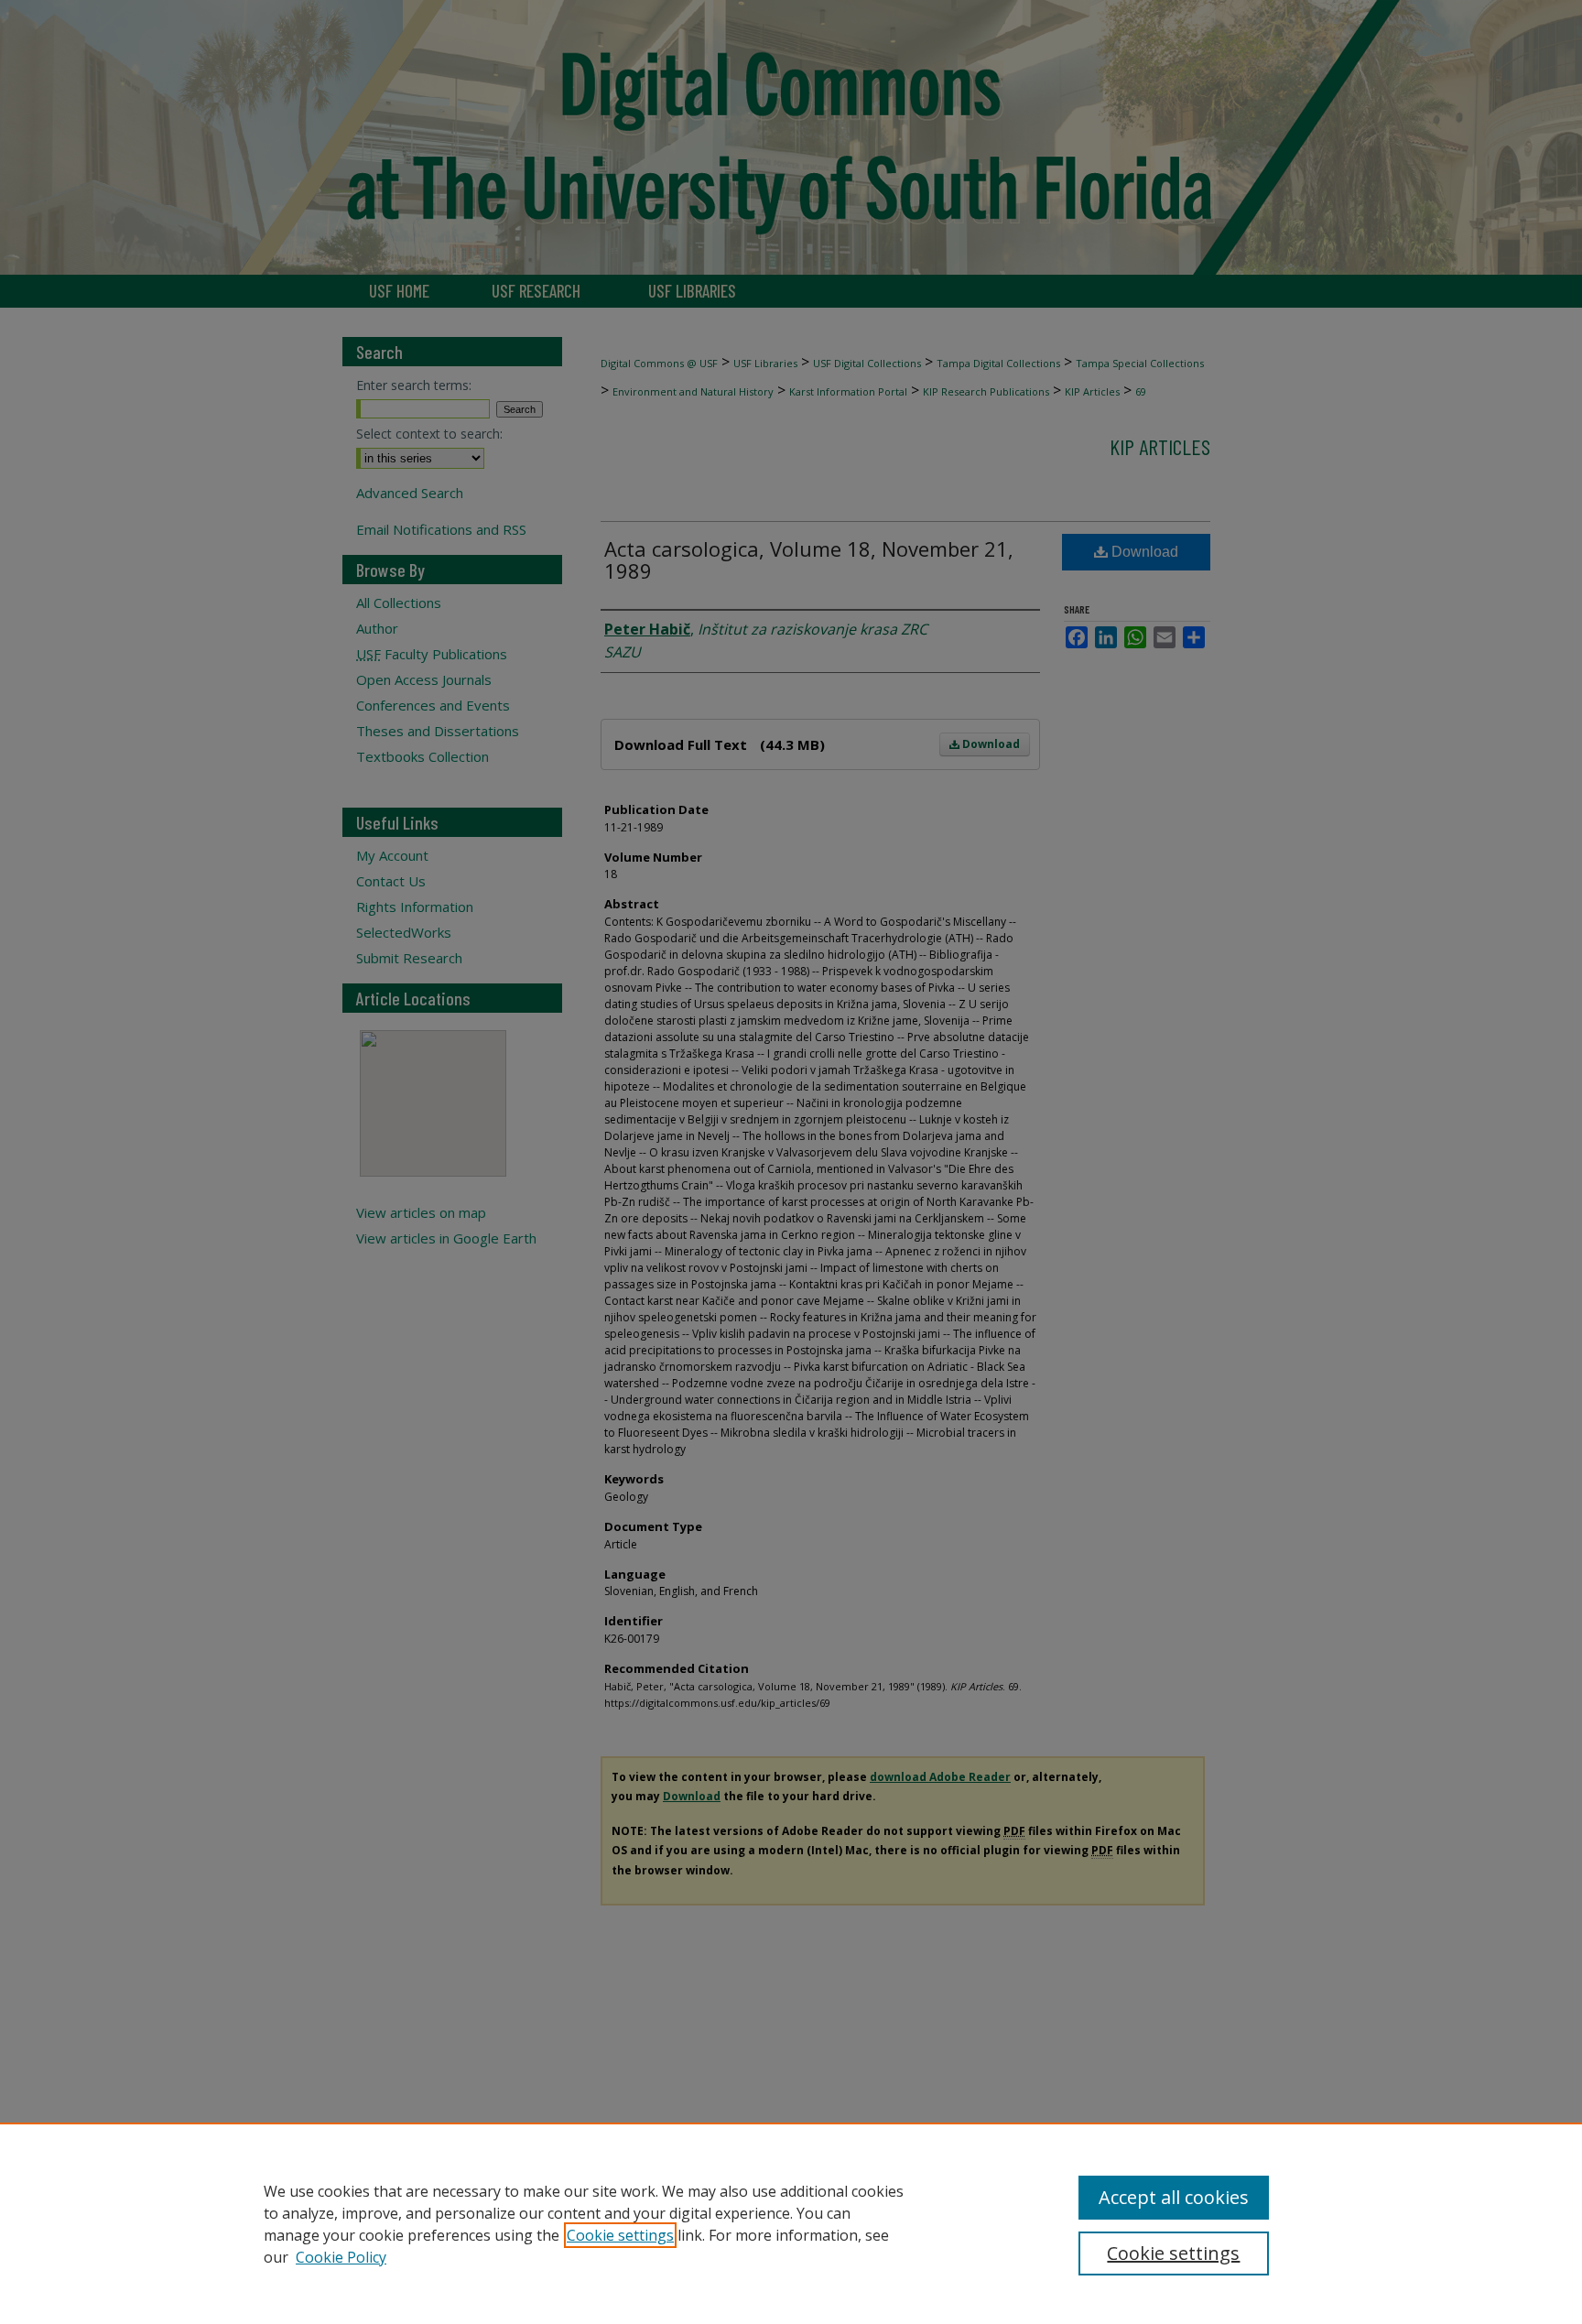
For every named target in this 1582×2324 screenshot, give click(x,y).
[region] (791, 2223)
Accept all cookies (1174, 2197)
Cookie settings (620, 2235)
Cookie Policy (341, 2257)
